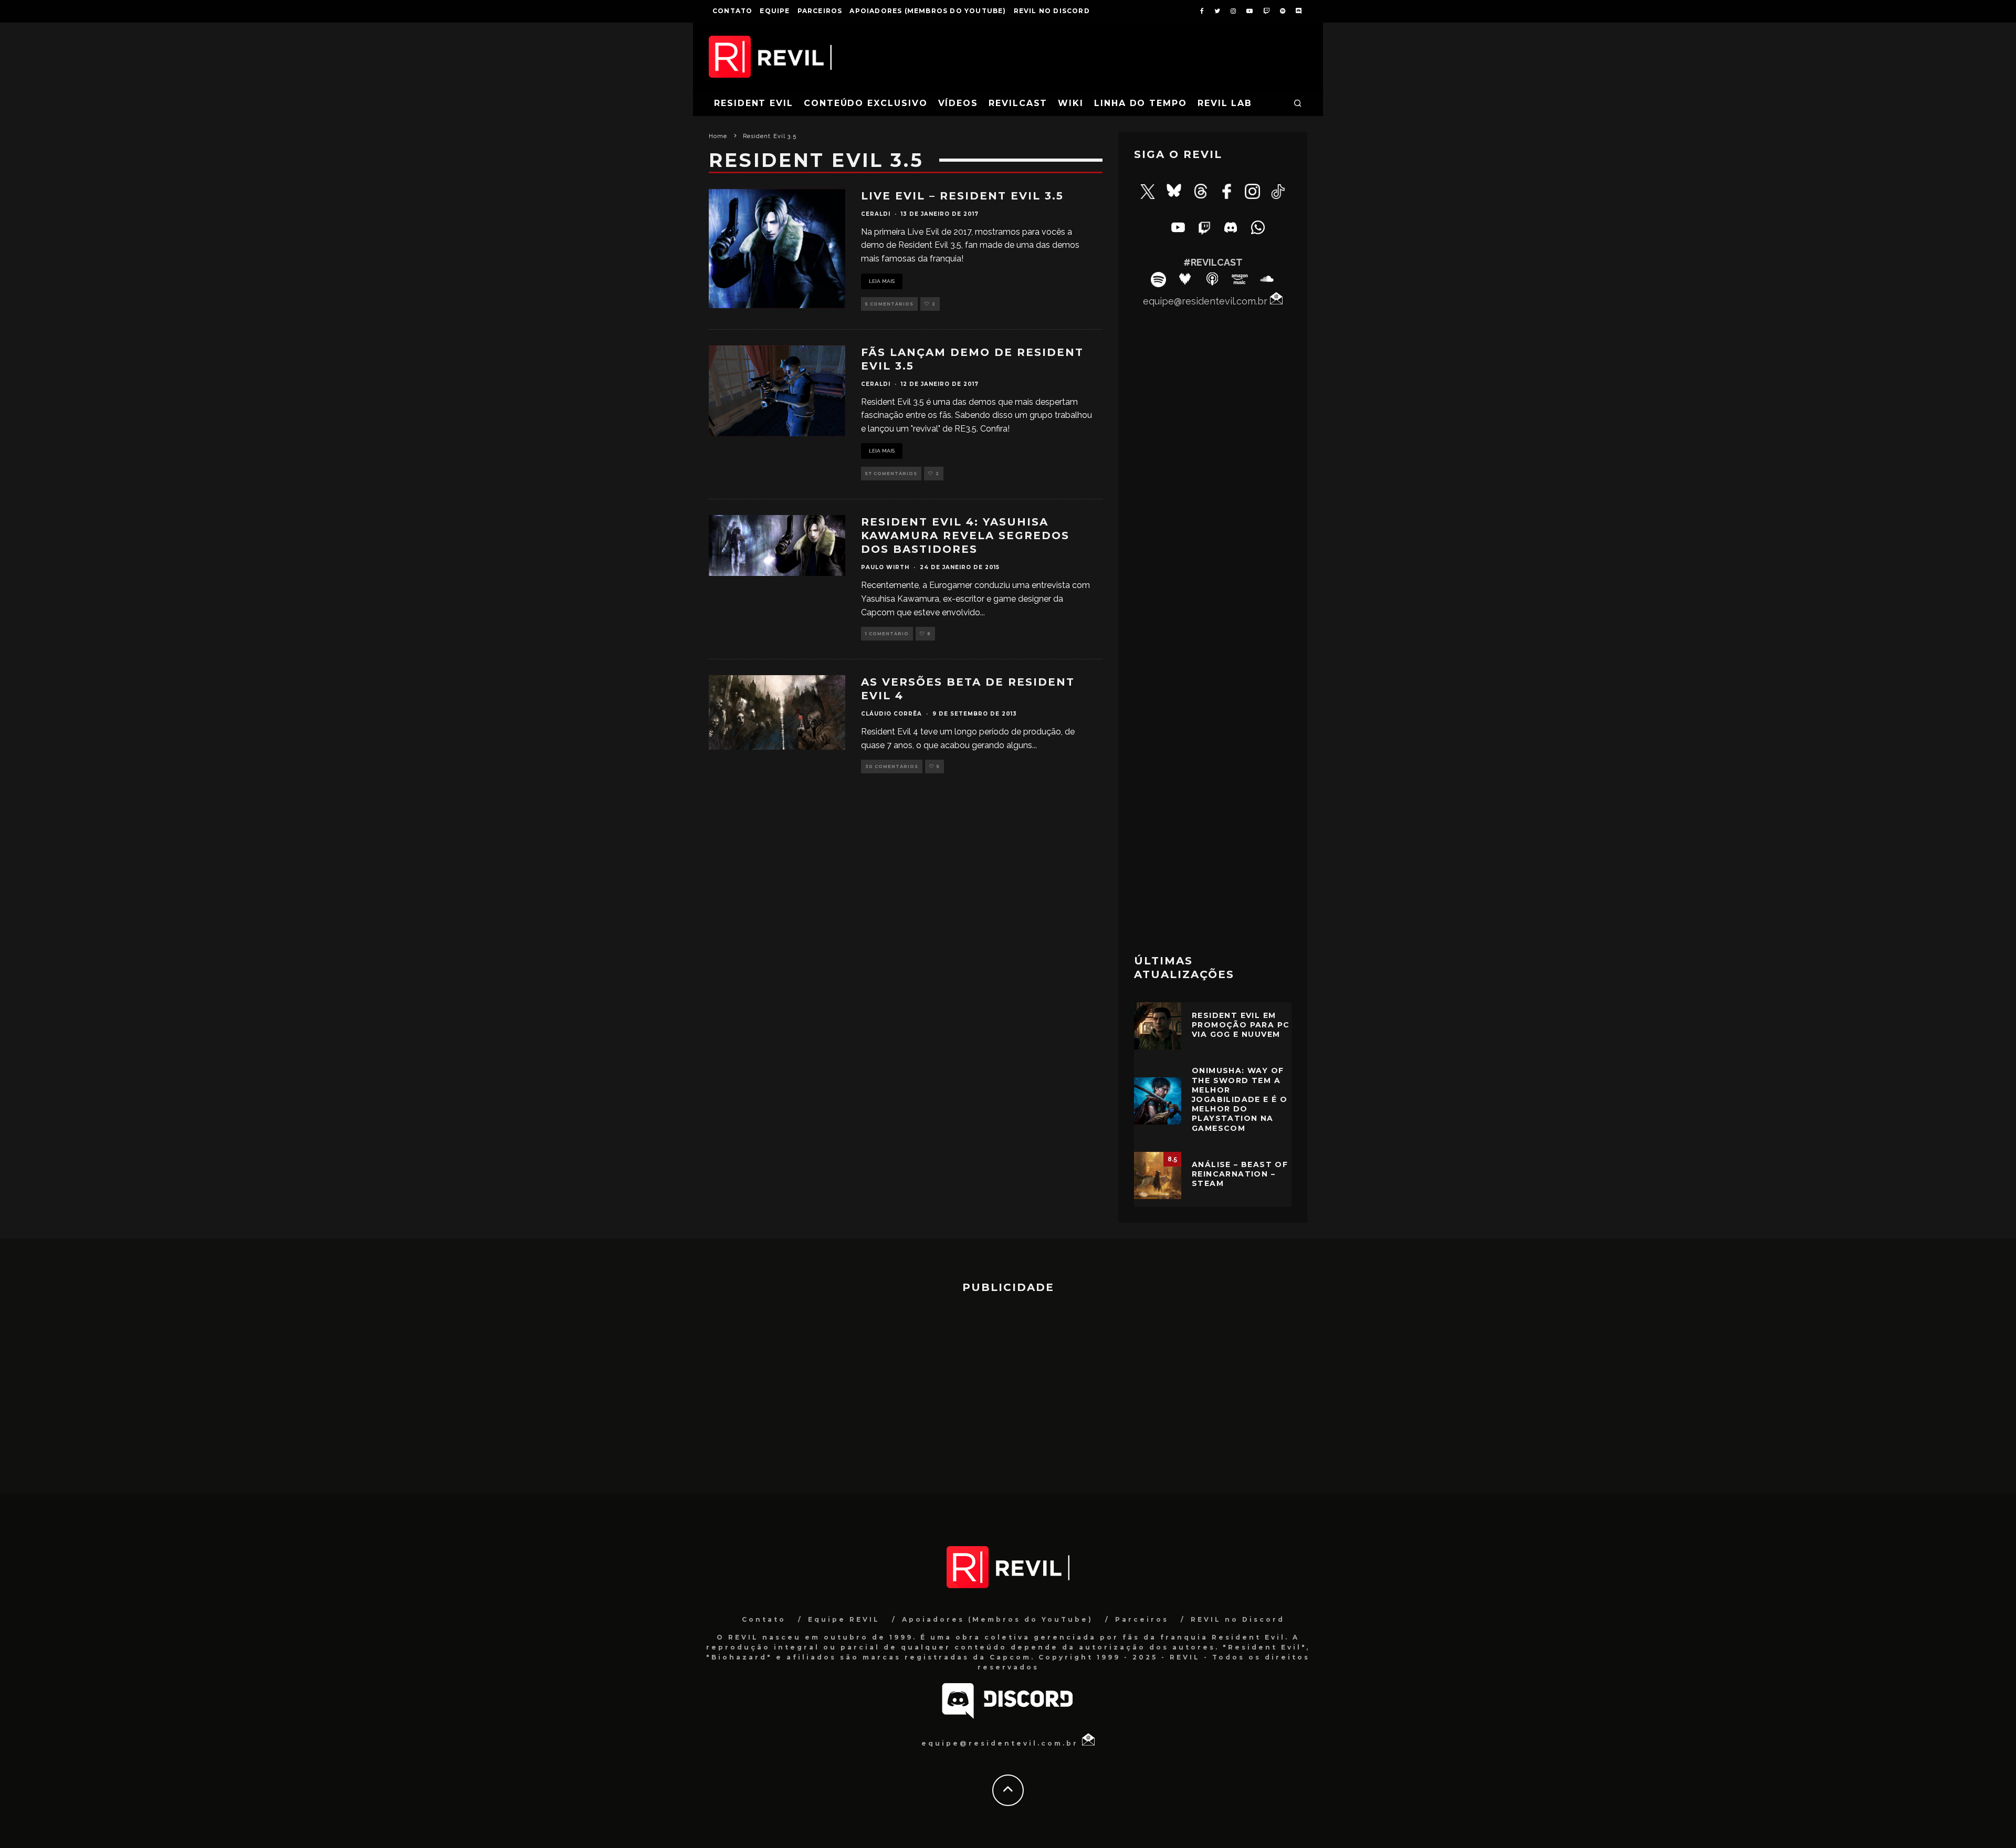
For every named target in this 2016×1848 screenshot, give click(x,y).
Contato (732, 11)
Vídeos (958, 103)
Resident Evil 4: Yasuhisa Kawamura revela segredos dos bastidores (965, 535)
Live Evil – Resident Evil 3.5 (962, 196)
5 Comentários (889, 304)
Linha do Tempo (1141, 103)
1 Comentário (887, 634)
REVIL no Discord (1052, 11)
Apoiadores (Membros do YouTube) (928, 11)
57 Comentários (891, 474)
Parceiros (820, 11)
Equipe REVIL (844, 1619)
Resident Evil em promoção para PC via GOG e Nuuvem (1241, 1025)
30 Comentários (892, 766)
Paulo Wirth (885, 567)
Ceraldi (876, 214)
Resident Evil (754, 103)
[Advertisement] (1213, 775)
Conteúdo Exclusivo (866, 103)
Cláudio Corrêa (891, 714)
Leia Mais (882, 281)
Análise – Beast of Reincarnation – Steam (1240, 1174)
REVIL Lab (1225, 103)
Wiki (1071, 103)
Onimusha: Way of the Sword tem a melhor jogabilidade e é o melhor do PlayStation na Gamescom (1240, 1099)
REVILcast (1018, 103)
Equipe (775, 11)
